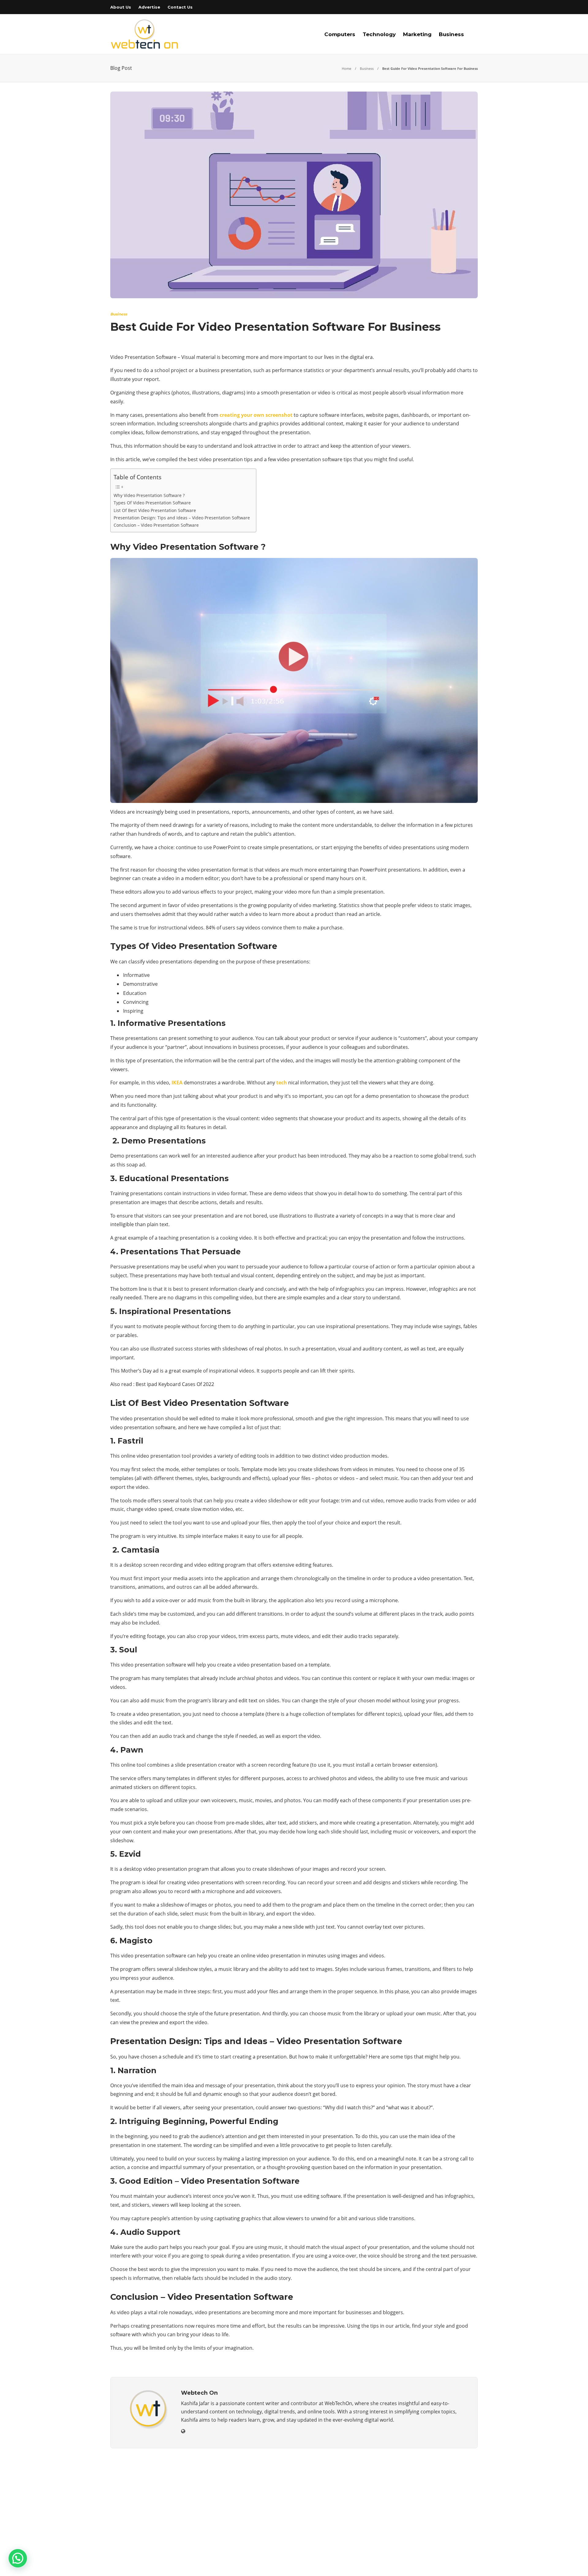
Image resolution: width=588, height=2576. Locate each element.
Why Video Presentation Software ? (149, 495)
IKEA (177, 1083)
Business (451, 34)
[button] (18, 2558)
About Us (121, 7)
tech (282, 1083)
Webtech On (467, 2565)
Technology (379, 34)
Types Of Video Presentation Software (152, 503)
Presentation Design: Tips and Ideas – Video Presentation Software (182, 518)
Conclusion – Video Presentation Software (156, 525)
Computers (340, 34)
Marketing (417, 34)
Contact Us (180, 7)
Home (347, 68)
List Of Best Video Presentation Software (155, 510)
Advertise (149, 7)
